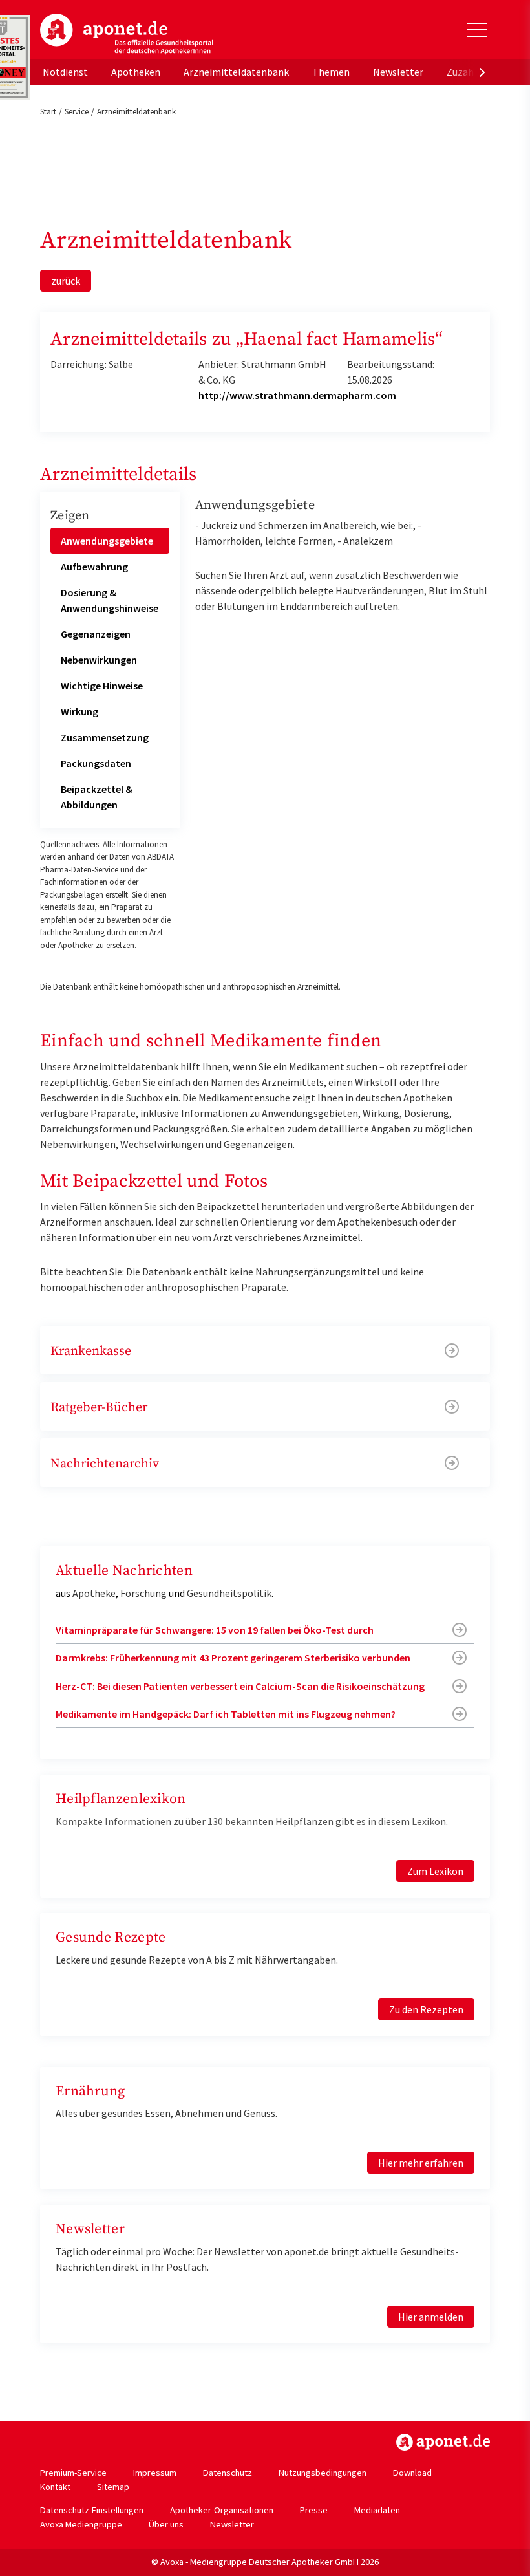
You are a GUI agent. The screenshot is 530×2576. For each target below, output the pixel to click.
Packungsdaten (96, 763)
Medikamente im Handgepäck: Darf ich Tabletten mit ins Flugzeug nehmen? (226, 1714)
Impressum (155, 2473)
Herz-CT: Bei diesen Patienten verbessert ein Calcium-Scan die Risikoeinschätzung (240, 1686)
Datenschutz (228, 2473)
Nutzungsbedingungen (323, 2473)
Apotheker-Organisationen (222, 2510)
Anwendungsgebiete (107, 541)
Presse (314, 2510)
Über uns (166, 2524)
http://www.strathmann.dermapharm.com (297, 395)
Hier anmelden (431, 2317)
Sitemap (113, 2487)
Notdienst (65, 72)
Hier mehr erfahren (421, 2163)
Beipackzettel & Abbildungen (97, 797)
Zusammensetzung (105, 737)
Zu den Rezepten (426, 2009)
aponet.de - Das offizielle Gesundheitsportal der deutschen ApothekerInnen (127, 34)
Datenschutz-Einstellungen (92, 2510)
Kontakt (55, 2487)
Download (412, 2473)
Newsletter (398, 72)
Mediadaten (377, 2510)
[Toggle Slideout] (477, 30)
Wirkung (79, 711)
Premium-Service (73, 2473)
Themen (331, 72)
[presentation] (482, 72)
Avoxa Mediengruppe (81, 2524)
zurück (66, 281)
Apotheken (136, 72)
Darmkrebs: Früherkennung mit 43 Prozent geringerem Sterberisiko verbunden (233, 1658)
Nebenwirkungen (99, 660)
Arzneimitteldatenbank (236, 72)
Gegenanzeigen (96, 634)
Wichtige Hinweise (102, 686)
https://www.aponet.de (443, 2442)
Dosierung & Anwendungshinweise (110, 600)
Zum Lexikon (435, 1871)
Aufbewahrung (94, 567)
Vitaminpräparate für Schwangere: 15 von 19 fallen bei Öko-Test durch (215, 1630)
